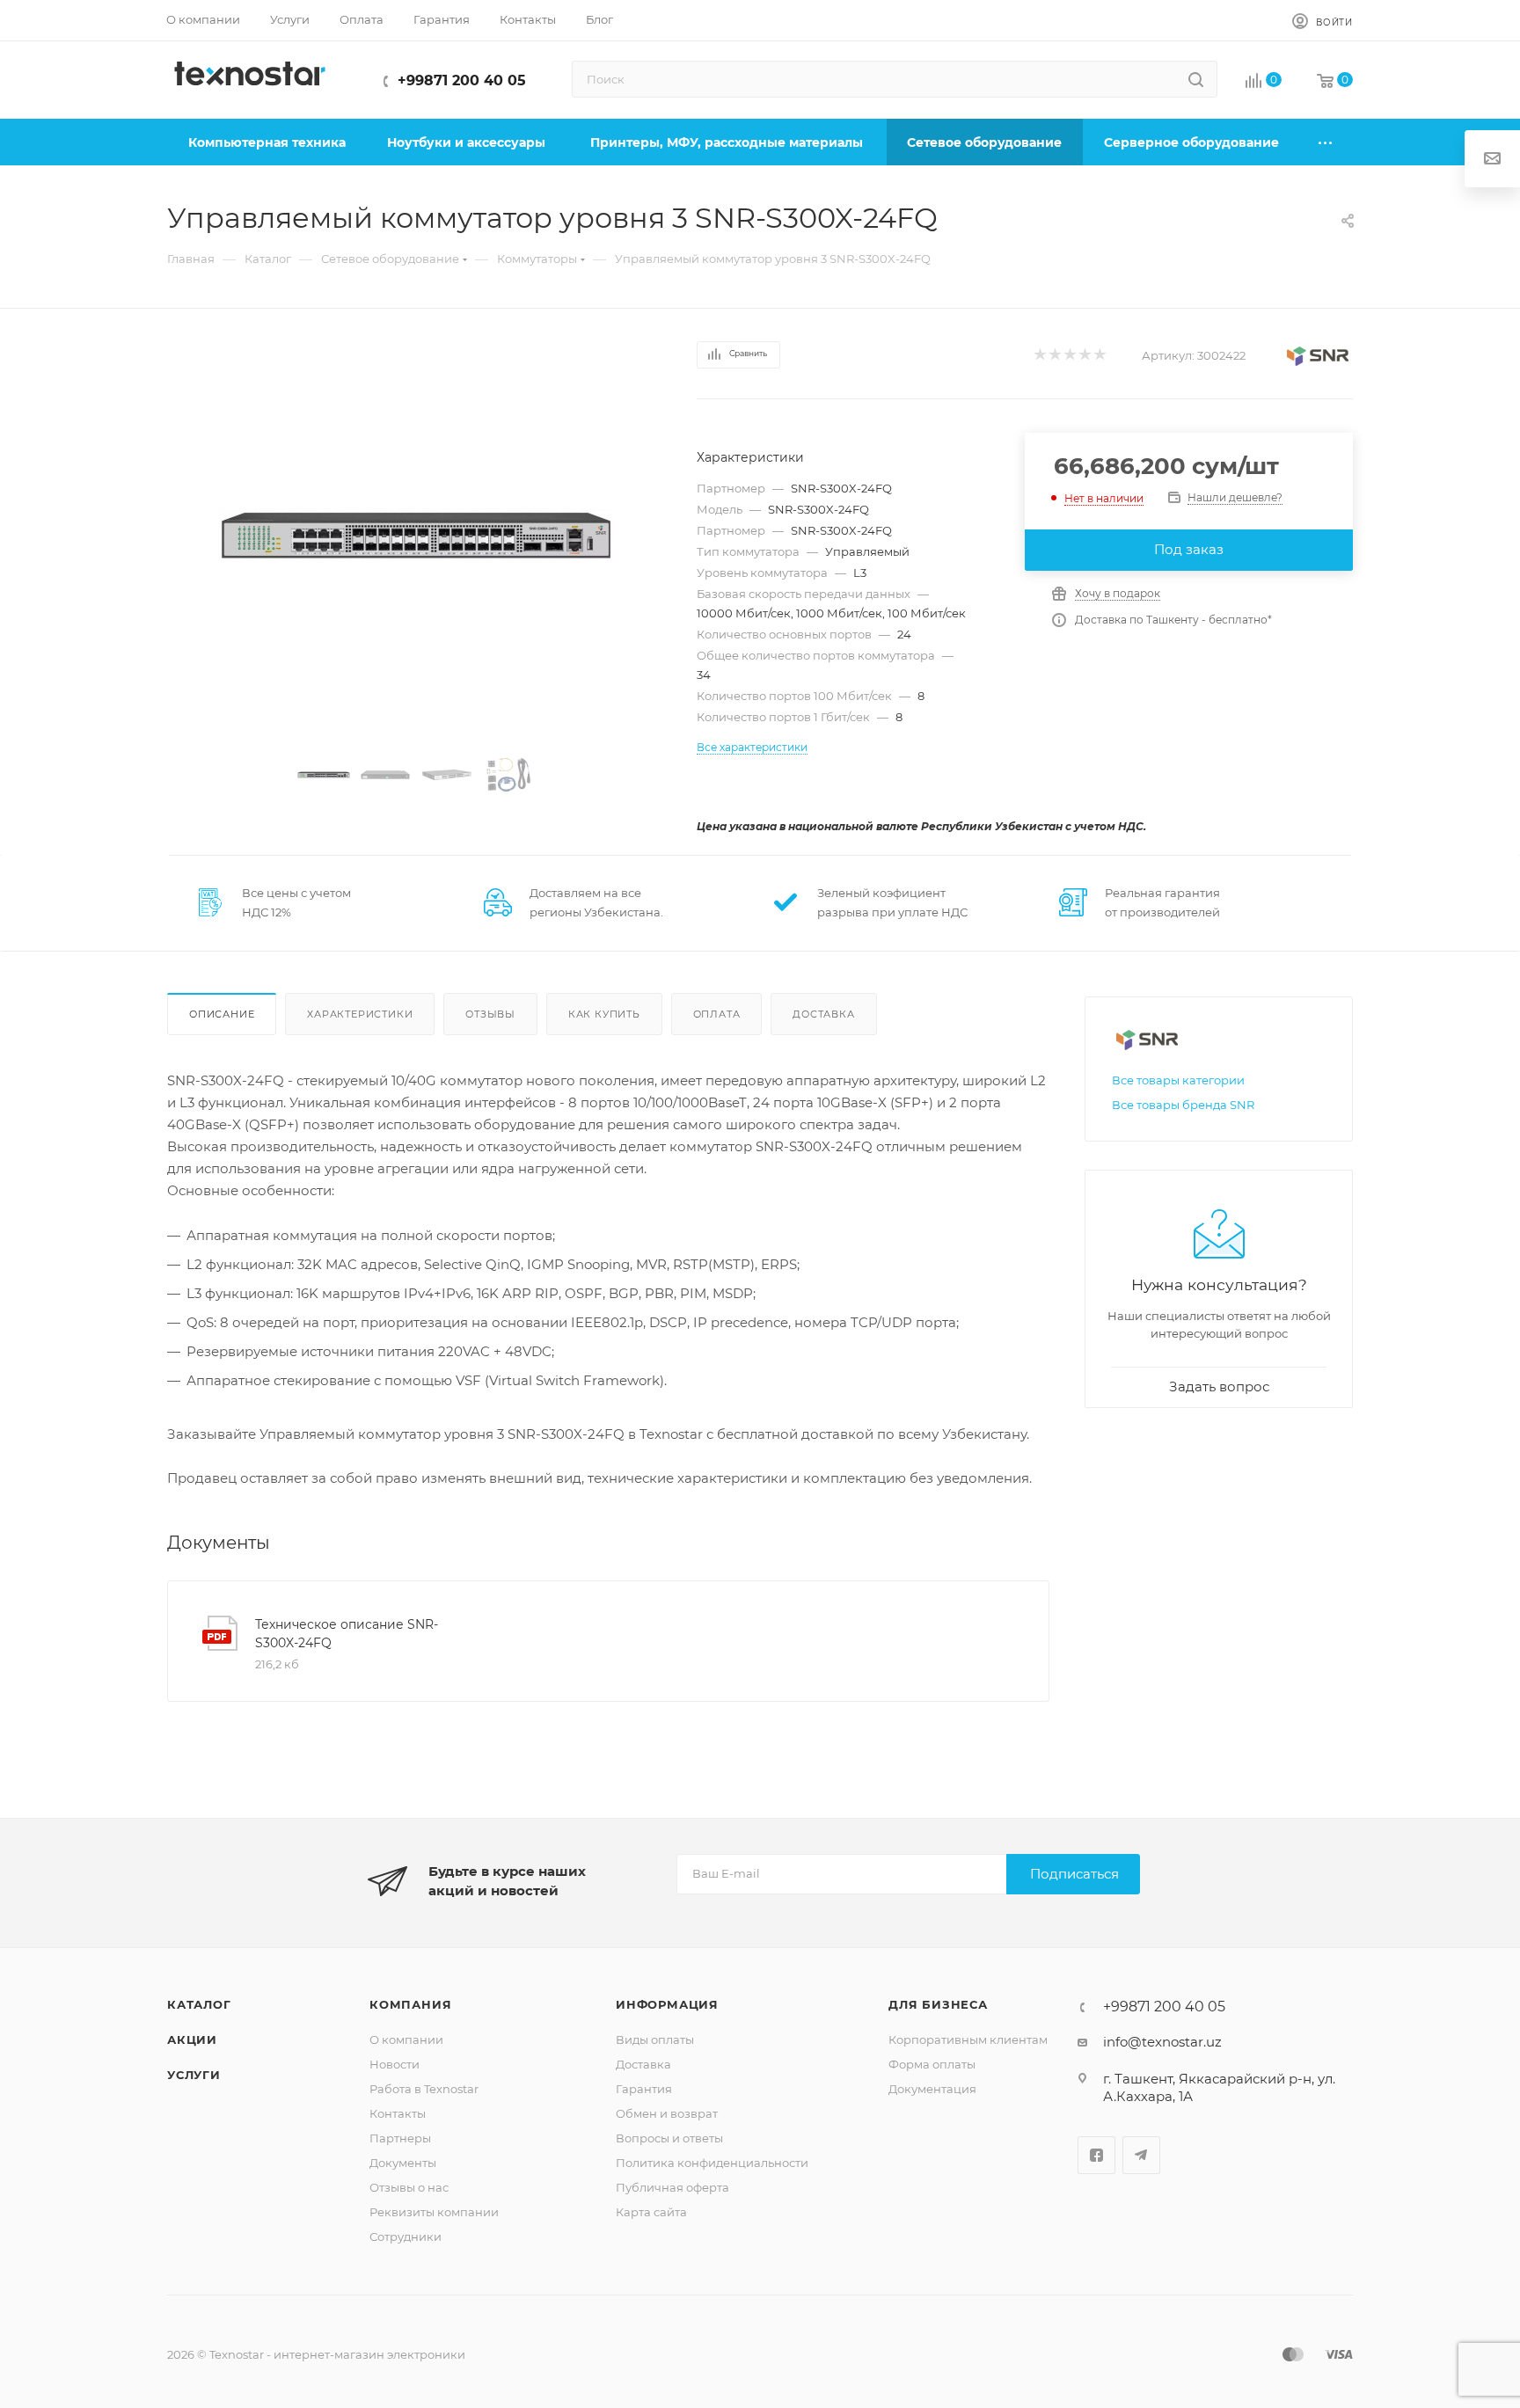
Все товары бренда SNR (1183, 1105)
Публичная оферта (672, 2187)
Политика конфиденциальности (712, 2163)
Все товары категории (1178, 1080)
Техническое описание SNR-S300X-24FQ (347, 1634)
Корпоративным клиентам (968, 2040)
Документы (403, 2163)
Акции (192, 2040)
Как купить (604, 1014)
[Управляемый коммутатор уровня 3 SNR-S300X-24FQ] (416, 536)
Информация (667, 2004)
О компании (406, 2040)
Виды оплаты (655, 2040)
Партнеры (400, 2138)
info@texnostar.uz (1162, 2042)
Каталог (199, 2004)
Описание (222, 1014)
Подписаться (1074, 1874)
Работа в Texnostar (424, 2089)
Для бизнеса (938, 2004)
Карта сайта (651, 2212)
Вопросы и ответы (669, 2138)
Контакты (398, 2113)
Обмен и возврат (667, 2113)
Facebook (1096, 2155)
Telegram (1141, 2155)
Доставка (823, 1014)
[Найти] (1196, 79)
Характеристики (360, 1014)
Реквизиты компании (434, 2212)
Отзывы (490, 1014)
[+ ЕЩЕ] (1326, 142)
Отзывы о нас (409, 2187)
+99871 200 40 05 (462, 80)
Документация (932, 2089)
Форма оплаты (932, 2064)
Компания (410, 2004)
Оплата (717, 1014)
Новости (395, 2064)
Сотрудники (406, 2237)
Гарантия (644, 2089)
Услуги (194, 2075)
